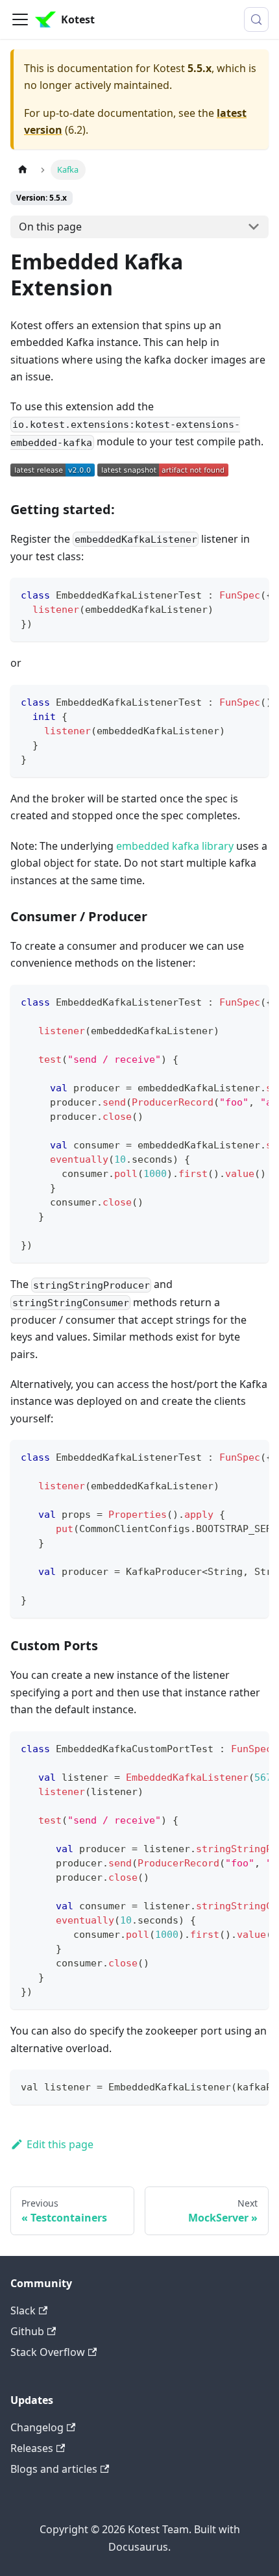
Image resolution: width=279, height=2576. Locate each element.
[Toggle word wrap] (229, 594)
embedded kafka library (175, 846)
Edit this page (60, 2144)
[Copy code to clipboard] (253, 594)
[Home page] (23, 170)
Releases (32, 2448)
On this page (50, 227)
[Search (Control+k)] (256, 19)
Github (27, 2331)
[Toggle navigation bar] (20, 19)
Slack (23, 2310)
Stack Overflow (48, 2352)
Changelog (37, 2427)
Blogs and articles (54, 2469)
